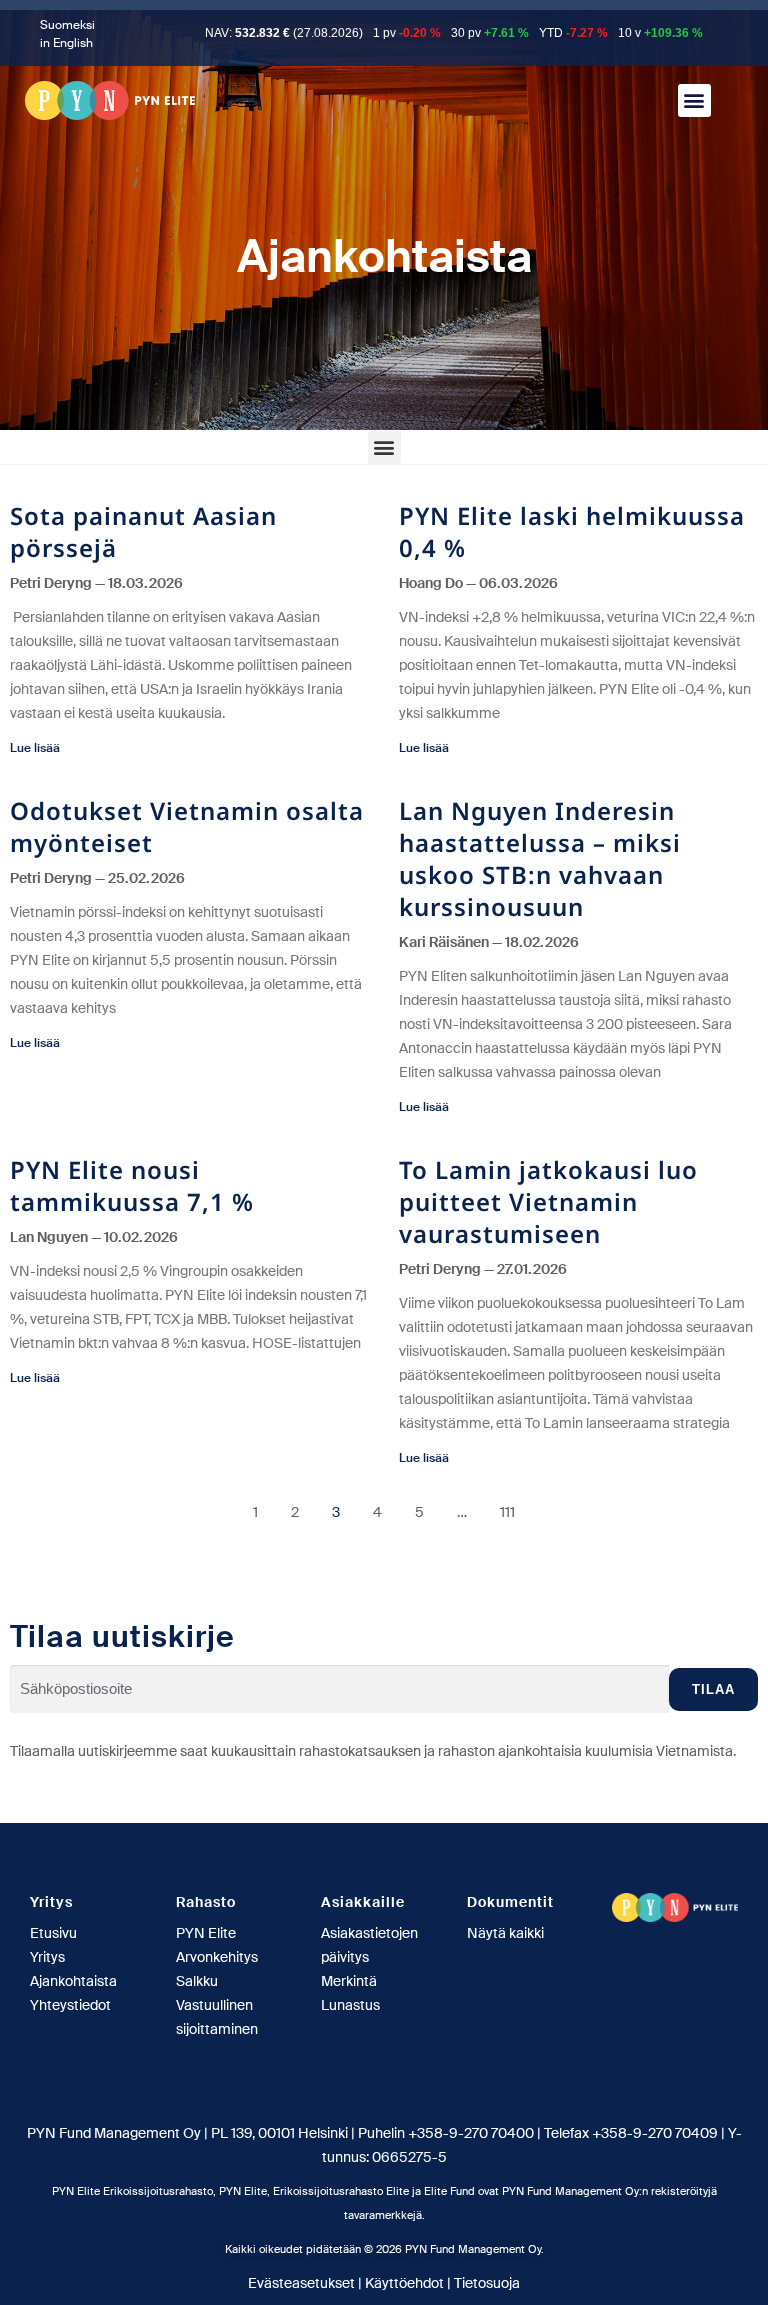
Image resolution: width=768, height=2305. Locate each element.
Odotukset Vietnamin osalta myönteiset (187, 826)
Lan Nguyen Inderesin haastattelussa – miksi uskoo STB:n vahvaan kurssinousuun (540, 858)
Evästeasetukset (301, 2283)
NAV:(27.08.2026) (284, 33)
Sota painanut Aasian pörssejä (143, 531)
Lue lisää (35, 748)
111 (507, 1512)
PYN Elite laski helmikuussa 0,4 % (572, 531)
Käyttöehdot (404, 2283)
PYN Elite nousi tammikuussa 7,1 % (132, 1185)
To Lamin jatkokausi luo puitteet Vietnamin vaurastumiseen (548, 1201)
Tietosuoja (487, 2283)
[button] (694, 100)
